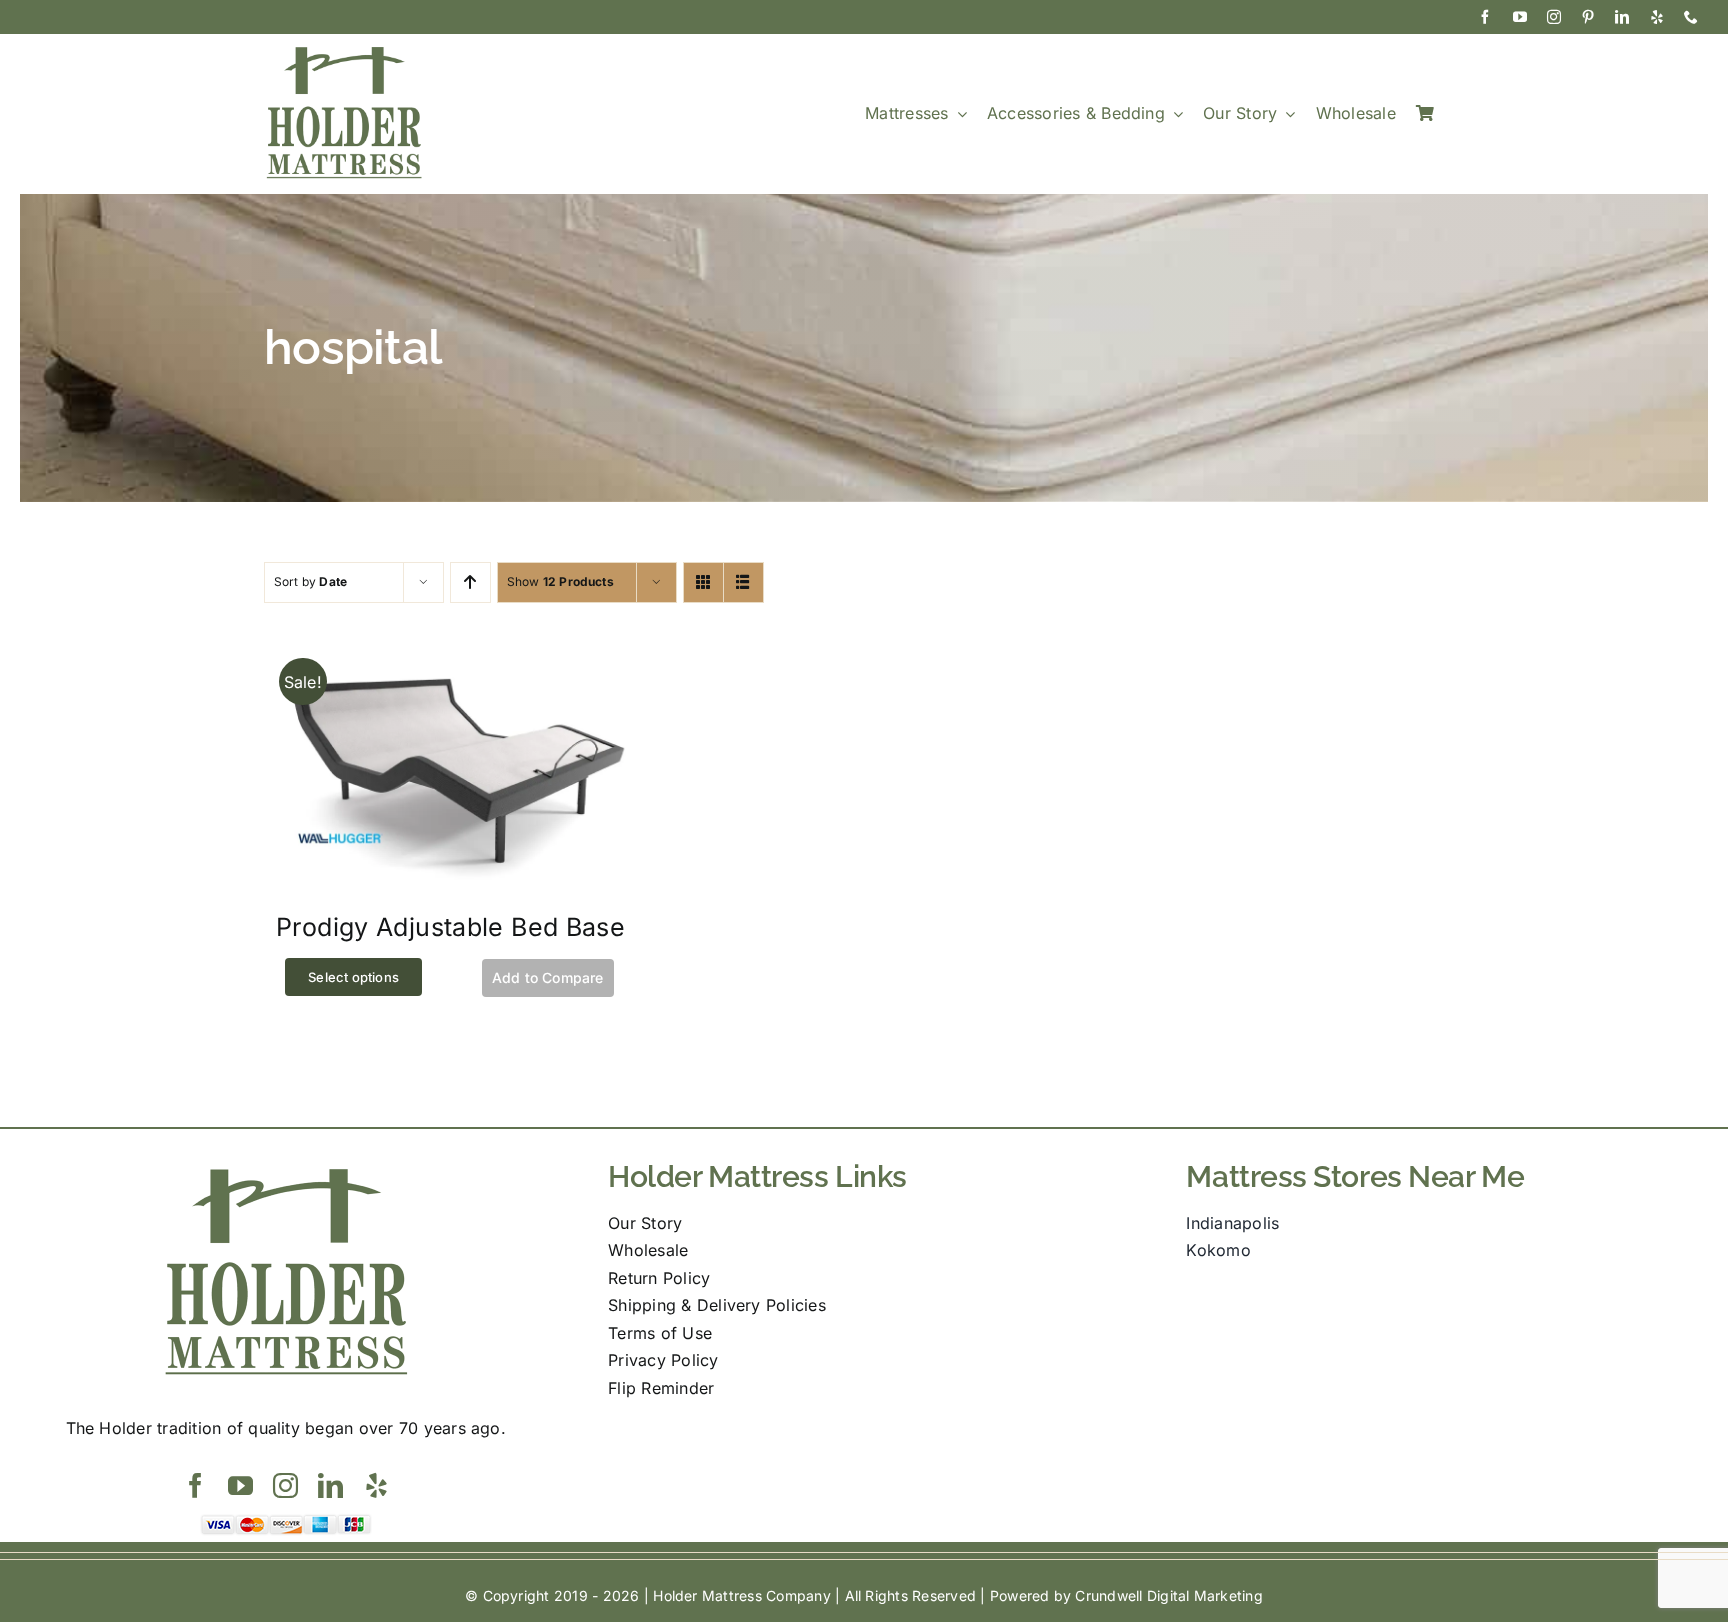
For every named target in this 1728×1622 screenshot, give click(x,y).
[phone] (1691, 17)
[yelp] (1657, 17)
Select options (353, 977)
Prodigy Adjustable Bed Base (450, 927)
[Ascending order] (470, 582)
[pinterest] (1588, 17)
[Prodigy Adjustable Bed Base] (450, 651)
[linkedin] (1622, 17)
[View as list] (743, 582)
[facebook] (1485, 17)
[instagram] (1554, 17)
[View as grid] (703, 582)
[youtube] (1520, 17)
